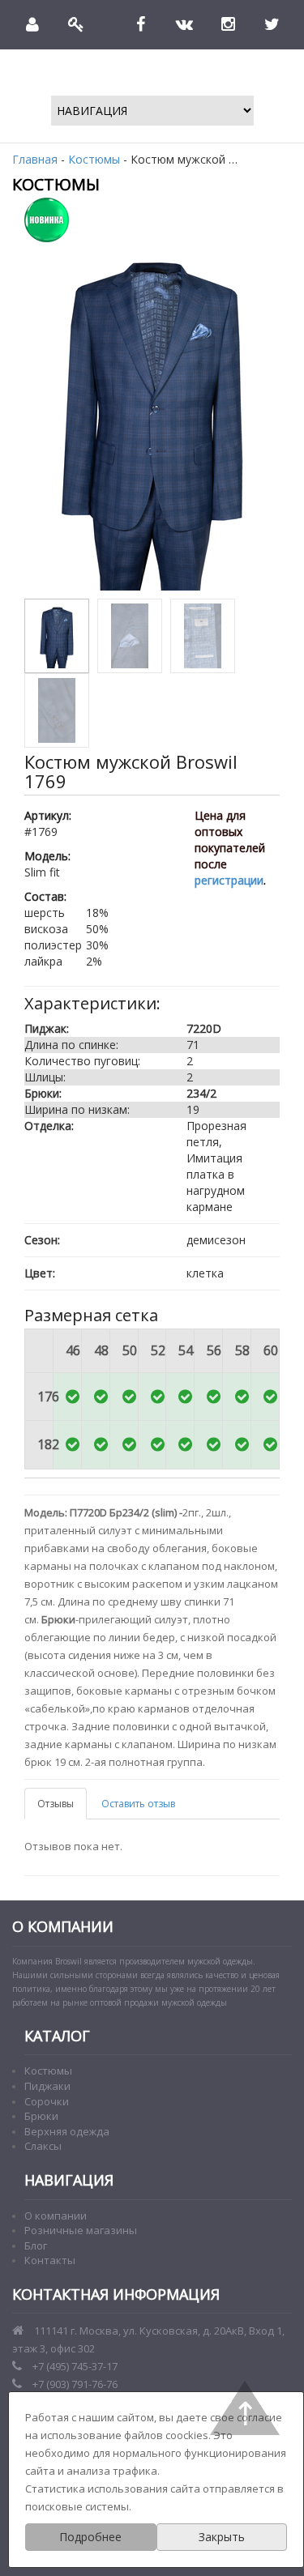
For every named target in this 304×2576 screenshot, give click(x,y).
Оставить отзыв (138, 1804)
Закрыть (222, 2537)
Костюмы (94, 159)
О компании (56, 2216)
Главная (35, 159)
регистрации (229, 880)
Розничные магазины (81, 2230)
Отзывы (56, 1804)
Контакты (50, 2260)
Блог (36, 2245)
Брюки (41, 2116)
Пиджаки (47, 2086)
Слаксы (43, 2146)
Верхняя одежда (67, 2131)
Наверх (245, 2408)
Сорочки (47, 2101)
